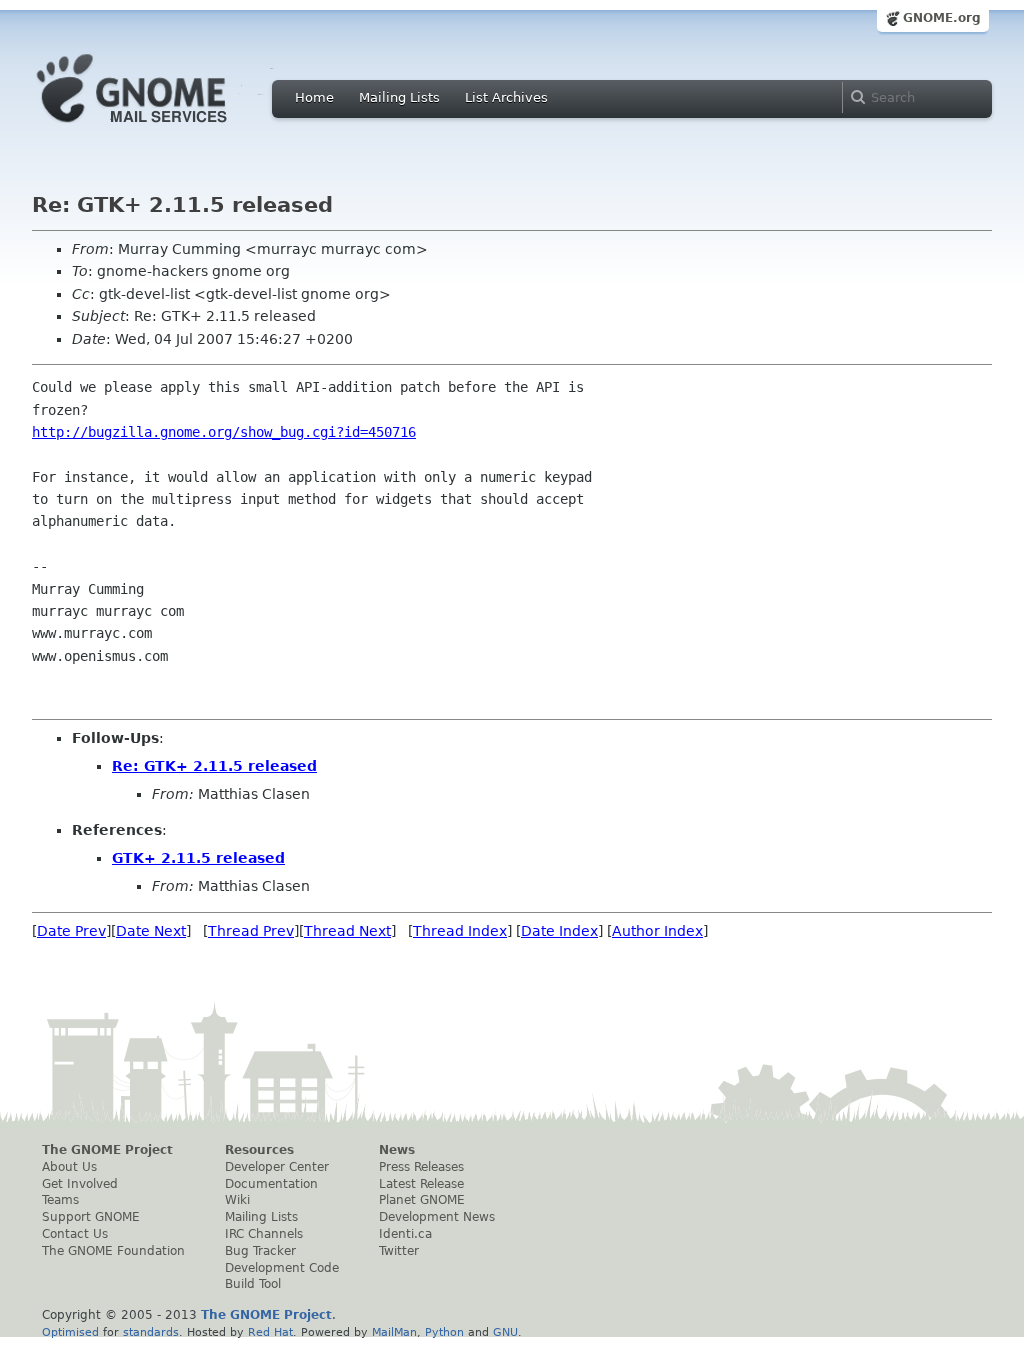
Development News (437, 1217)
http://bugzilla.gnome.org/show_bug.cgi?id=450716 (224, 432)
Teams (60, 1200)
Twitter (399, 1251)
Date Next (151, 931)
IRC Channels (264, 1234)
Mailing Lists (399, 97)
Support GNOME (91, 1217)
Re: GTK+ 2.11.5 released (214, 766)
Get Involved (80, 1184)
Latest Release (421, 1184)
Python (444, 1332)
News (397, 1150)
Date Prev (71, 931)
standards (151, 1332)
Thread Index (460, 931)
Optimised (70, 1332)
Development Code (282, 1268)
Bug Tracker (260, 1251)
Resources (259, 1150)
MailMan (394, 1332)
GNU (505, 1332)
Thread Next (347, 931)
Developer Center (277, 1167)
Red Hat (270, 1332)
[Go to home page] (162, 128)
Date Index (559, 931)
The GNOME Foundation (113, 1251)
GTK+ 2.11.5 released (198, 858)
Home (314, 97)
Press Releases (421, 1167)
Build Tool (253, 1284)
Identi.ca (405, 1234)
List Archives (506, 97)
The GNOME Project (107, 1150)
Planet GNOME (422, 1200)
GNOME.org (942, 18)
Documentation (271, 1184)
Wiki (237, 1200)
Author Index (657, 931)
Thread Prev (251, 931)
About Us (69, 1167)
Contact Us (75, 1234)
